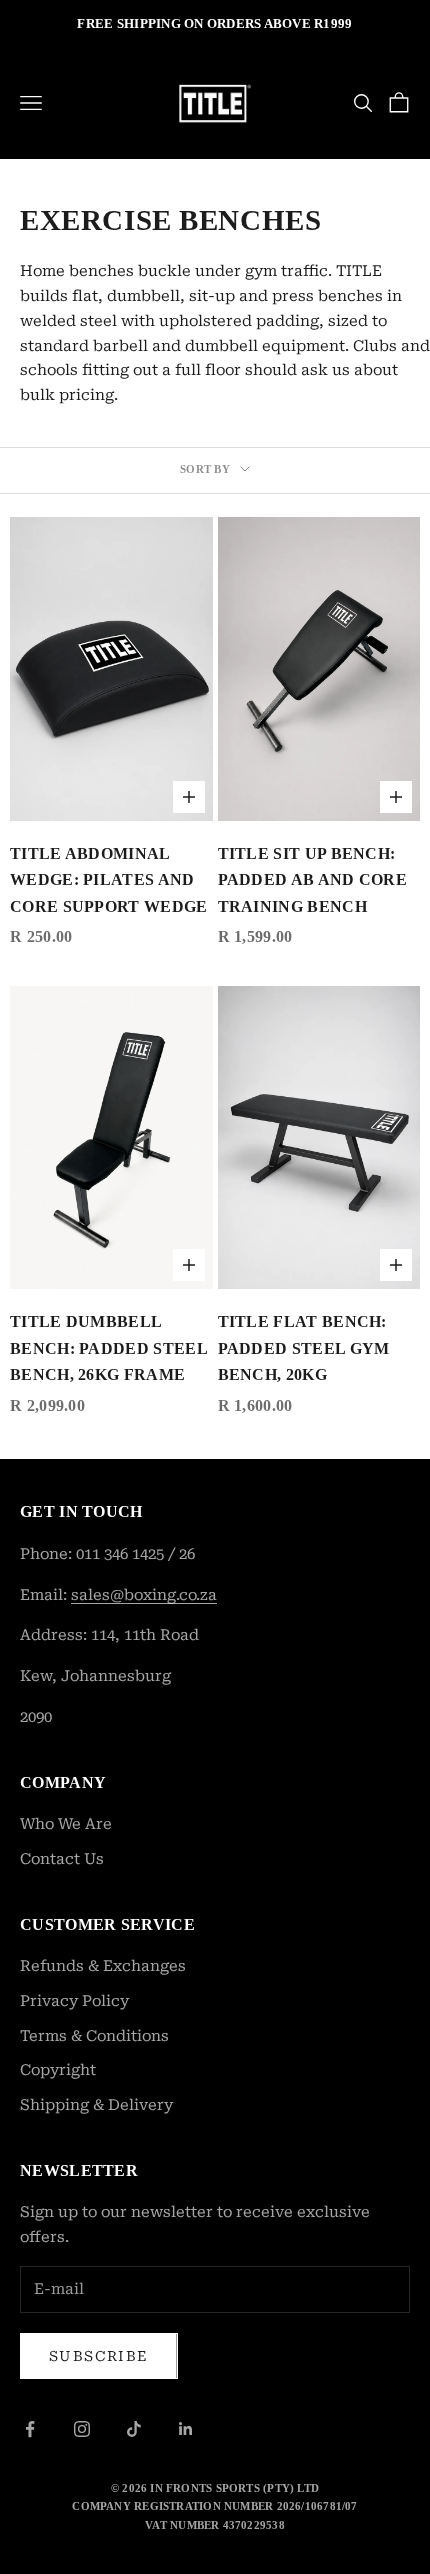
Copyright (58, 2070)
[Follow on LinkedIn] (186, 2429)
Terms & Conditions (94, 2036)
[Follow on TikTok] (134, 2429)
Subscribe (99, 2356)
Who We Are (66, 1824)
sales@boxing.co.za (144, 1595)
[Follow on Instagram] (82, 2429)
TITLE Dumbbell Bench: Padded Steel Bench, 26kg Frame (108, 1348)
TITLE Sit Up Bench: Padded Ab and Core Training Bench (313, 880)
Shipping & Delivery (96, 2105)
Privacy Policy (74, 2001)
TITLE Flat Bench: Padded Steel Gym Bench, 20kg (304, 1348)
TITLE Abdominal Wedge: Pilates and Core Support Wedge (109, 880)
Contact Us (62, 1859)
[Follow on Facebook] (30, 2429)
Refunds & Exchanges (103, 1966)
